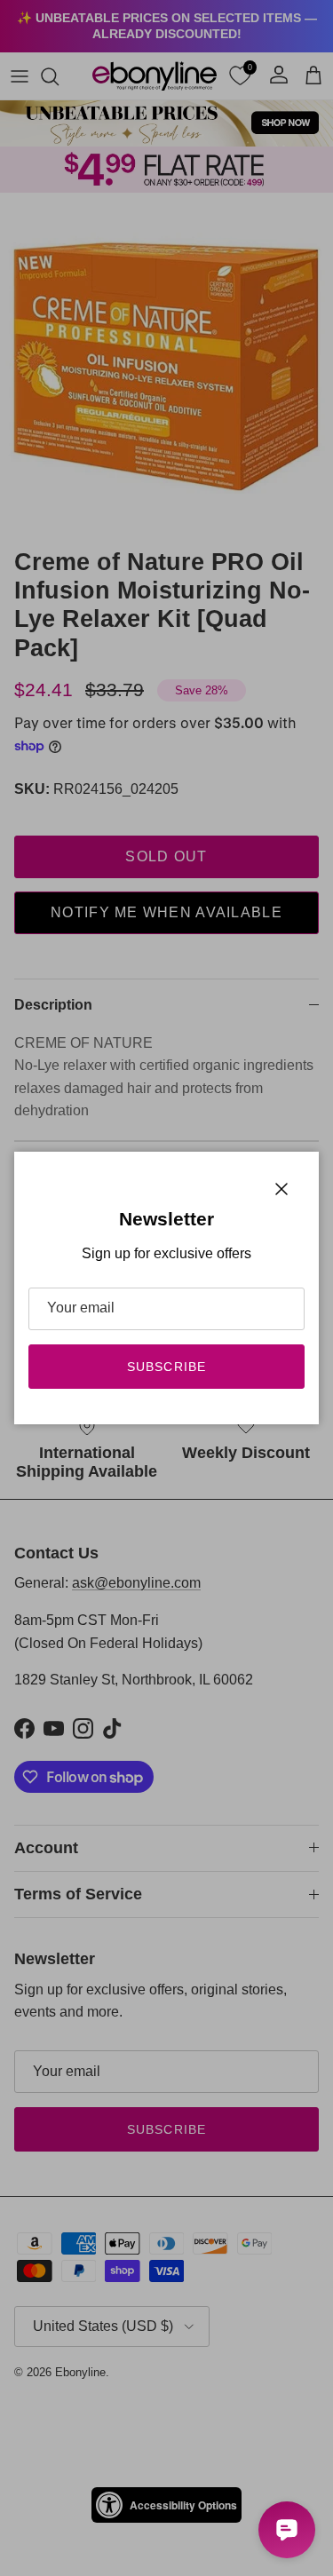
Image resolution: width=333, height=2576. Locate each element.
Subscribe (166, 1367)
